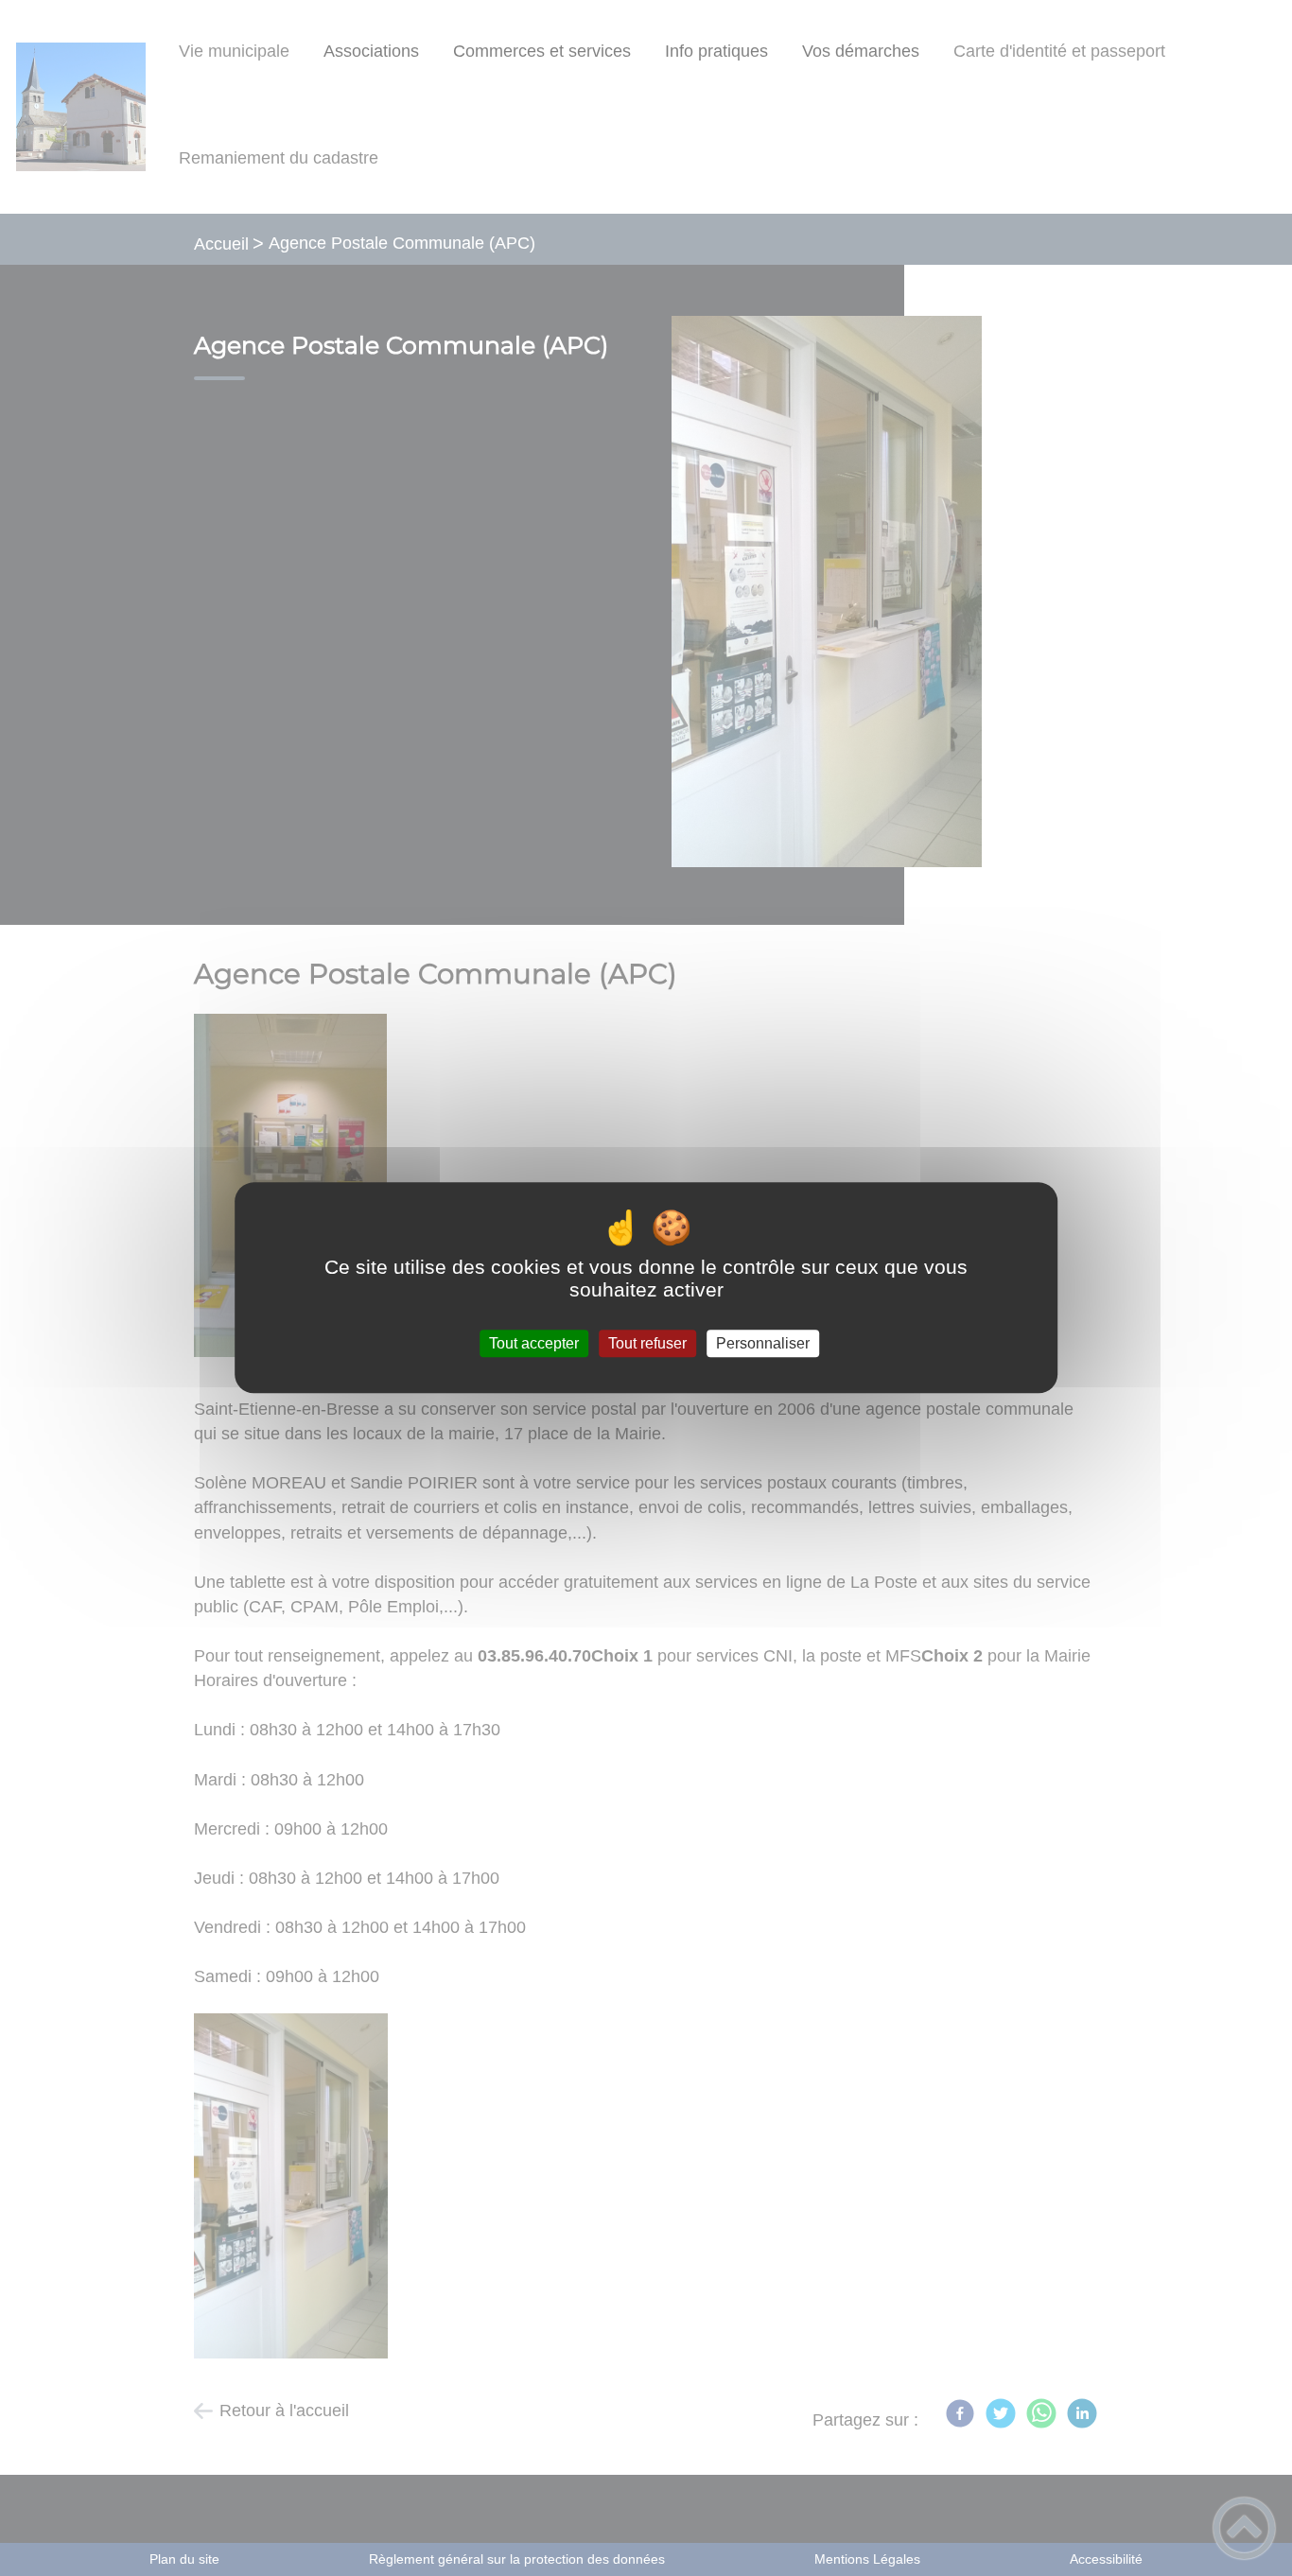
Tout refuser (647, 1343)
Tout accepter (534, 1343)
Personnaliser (763, 1343)
